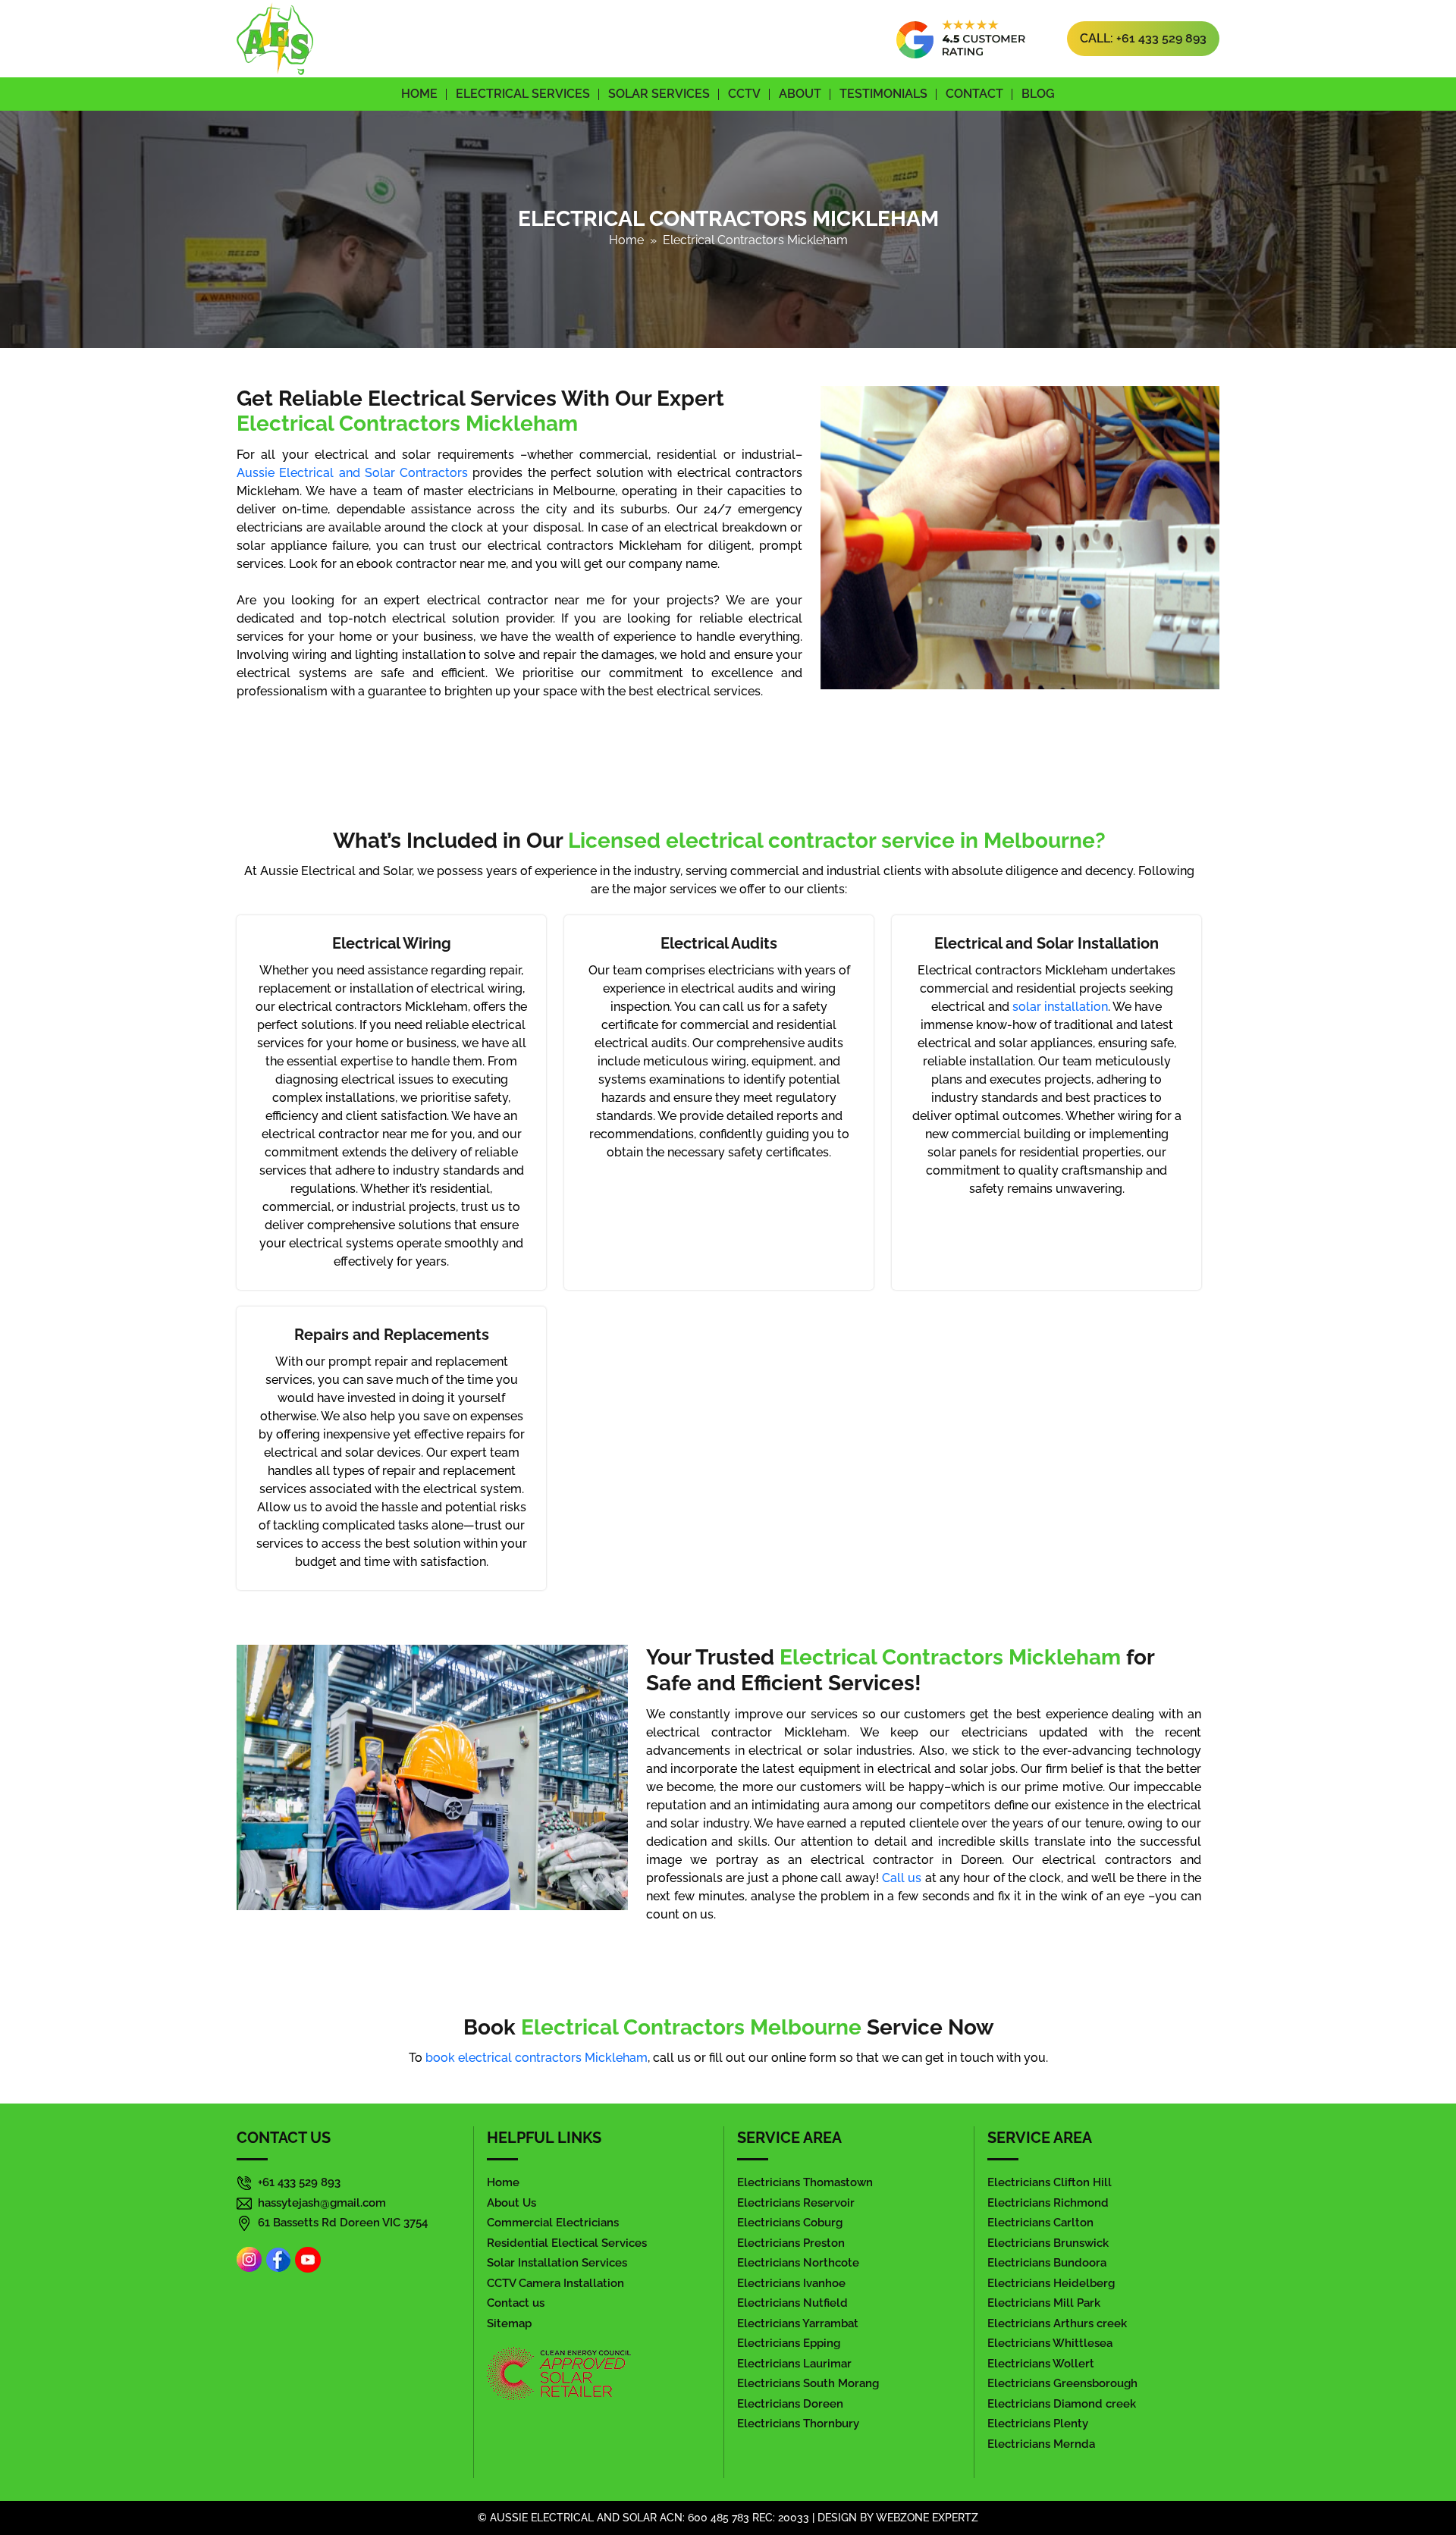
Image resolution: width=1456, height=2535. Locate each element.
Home (419, 94)
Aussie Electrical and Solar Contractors (352, 473)
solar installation (1060, 1007)
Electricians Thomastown (805, 2182)
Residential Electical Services (567, 2243)
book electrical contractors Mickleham (537, 2058)
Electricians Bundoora (1047, 2263)
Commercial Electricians (553, 2223)
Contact (974, 94)
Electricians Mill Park (1044, 2303)
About (800, 94)
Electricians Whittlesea (1050, 2343)
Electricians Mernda (1041, 2444)
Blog (1038, 94)
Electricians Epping (789, 2343)
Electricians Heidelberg (1051, 2283)
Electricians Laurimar (794, 2364)
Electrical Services (523, 94)
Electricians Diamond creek (1062, 2404)
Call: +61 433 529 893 (1143, 38)
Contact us (516, 2303)
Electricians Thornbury (798, 2424)
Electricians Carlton (1040, 2223)
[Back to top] (1412, 2481)
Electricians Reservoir (796, 2203)
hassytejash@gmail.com (322, 2203)
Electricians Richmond (1048, 2203)
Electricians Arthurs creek (1057, 2323)
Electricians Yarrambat (798, 2323)
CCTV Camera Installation (555, 2283)
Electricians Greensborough (1062, 2383)
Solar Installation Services (557, 2263)
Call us (902, 1878)
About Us (511, 2203)
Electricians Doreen (790, 2404)
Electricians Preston (791, 2243)
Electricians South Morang (808, 2383)
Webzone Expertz (927, 2518)
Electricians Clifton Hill (1050, 2182)
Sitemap (509, 2323)
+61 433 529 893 (299, 2182)
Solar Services (659, 94)
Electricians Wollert (1041, 2364)
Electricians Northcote (798, 2263)
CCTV (744, 94)
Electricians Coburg (790, 2223)
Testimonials (883, 94)
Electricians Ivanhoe (791, 2283)
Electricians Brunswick (1048, 2243)
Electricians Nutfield (792, 2303)
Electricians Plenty (1038, 2424)
